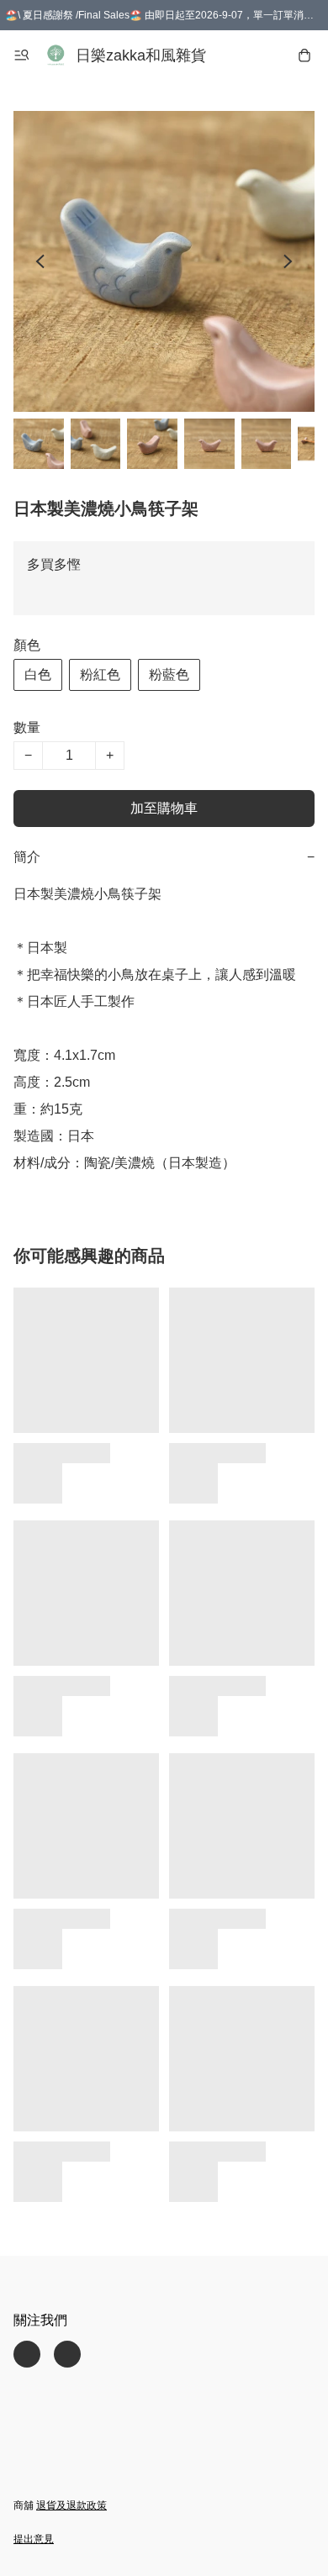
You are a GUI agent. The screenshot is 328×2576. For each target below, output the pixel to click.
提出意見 (34, 2539)
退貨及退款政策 (71, 2505)
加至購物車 (164, 808)
